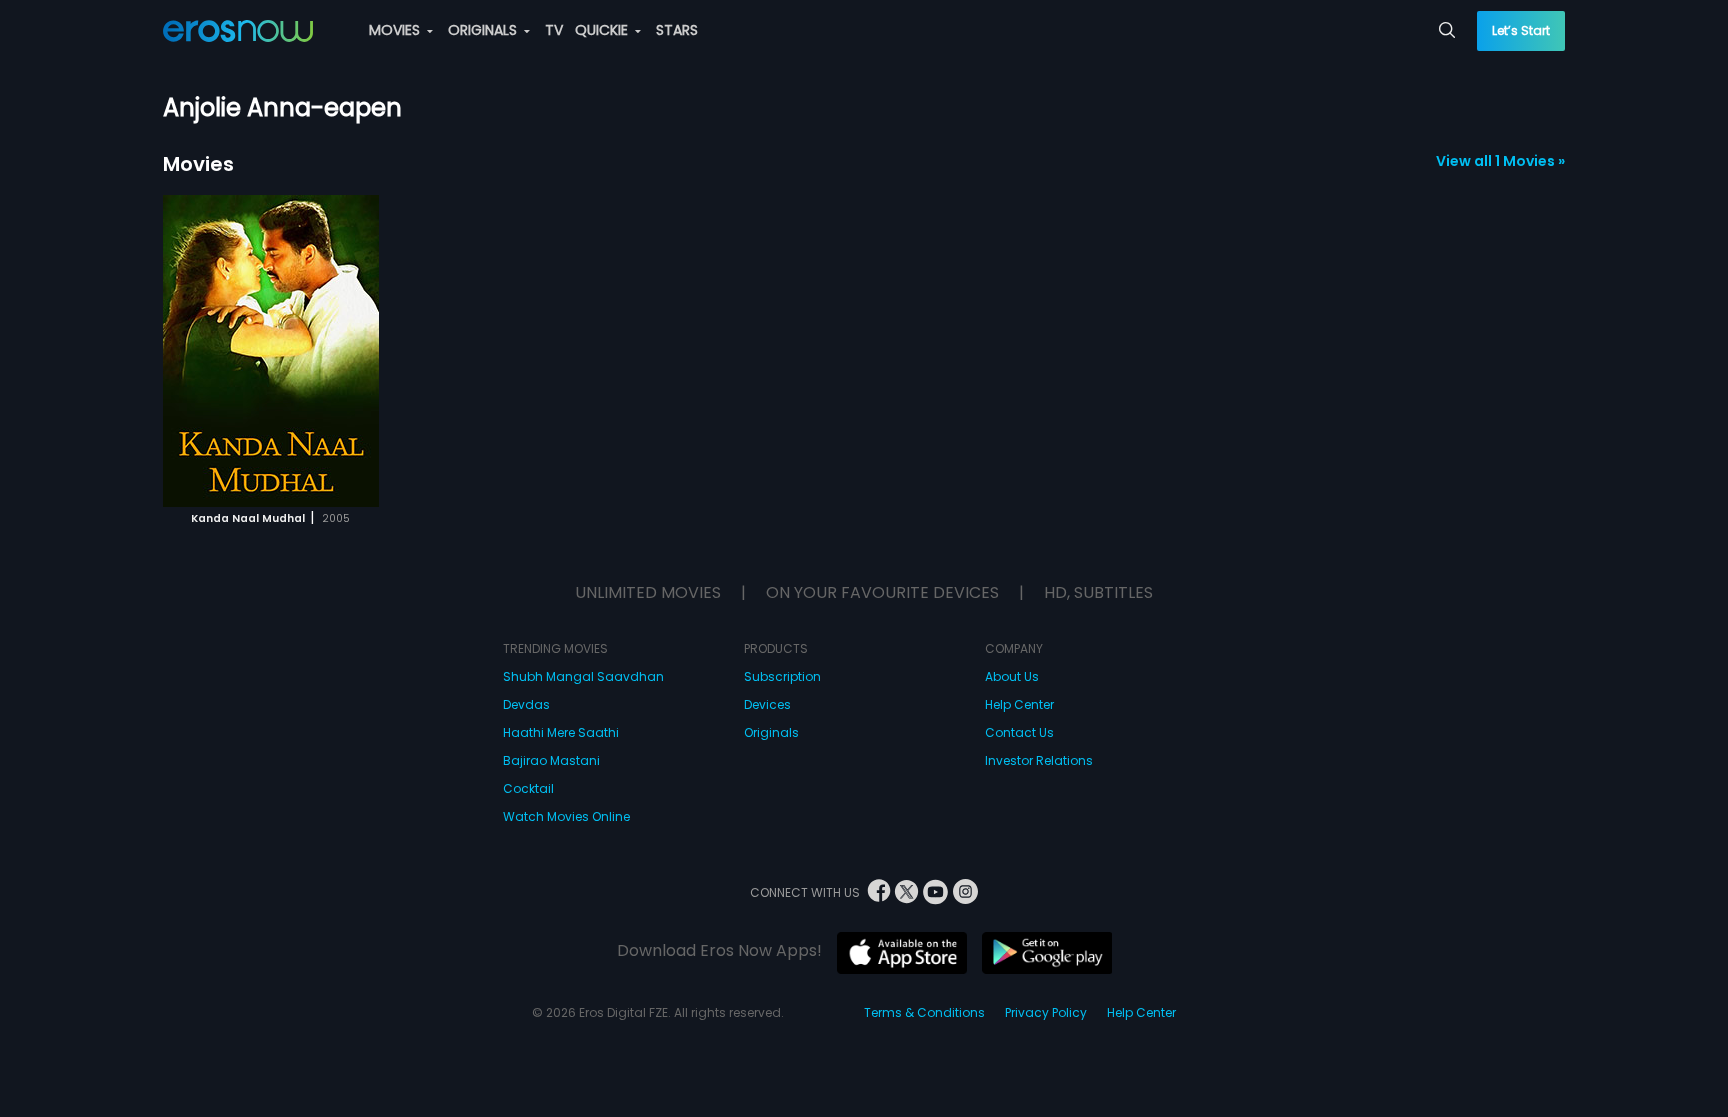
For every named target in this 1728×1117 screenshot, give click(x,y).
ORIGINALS (484, 30)
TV (554, 30)
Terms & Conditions (924, 1012)
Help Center (1019, 704)
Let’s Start (1521, 30)
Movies (198, 164)
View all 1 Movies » (1500, 161)
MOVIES (396, 30)
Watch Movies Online (566, 816)
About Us (1012, 676)
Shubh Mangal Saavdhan (583, 676)
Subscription (782, 676)
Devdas (526, 704)
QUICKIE (603, 30)
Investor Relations (1039, 760)
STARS (677, 30)
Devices (767, 704)
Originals (771, 732)
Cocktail (528, 788)
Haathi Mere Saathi (561, 732)
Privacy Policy (1046, 1012)
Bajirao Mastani (551, 760)
